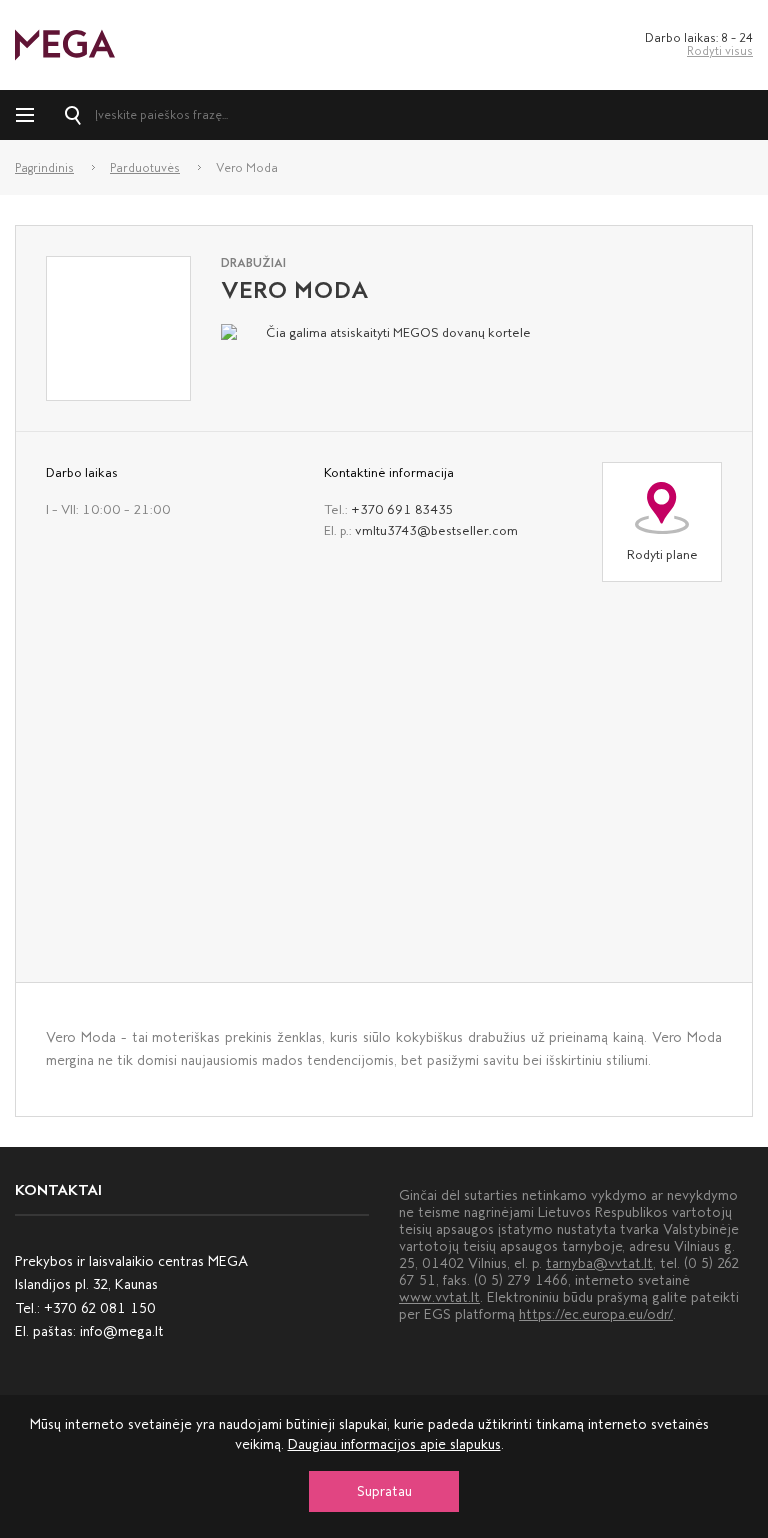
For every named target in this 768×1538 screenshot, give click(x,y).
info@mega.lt (122, 1331)
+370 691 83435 (402, 509)
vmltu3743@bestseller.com (436, 530)
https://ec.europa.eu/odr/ (596, 1314)
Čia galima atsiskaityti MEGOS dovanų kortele (398, 332)
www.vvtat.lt (439, 1297)
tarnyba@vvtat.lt (599, 1263)
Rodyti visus (720, 51)
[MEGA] (65, 43)
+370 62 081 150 (100, 1308)
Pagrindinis (44, 168)
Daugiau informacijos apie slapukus (394, 1444)
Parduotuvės (145, 168)
